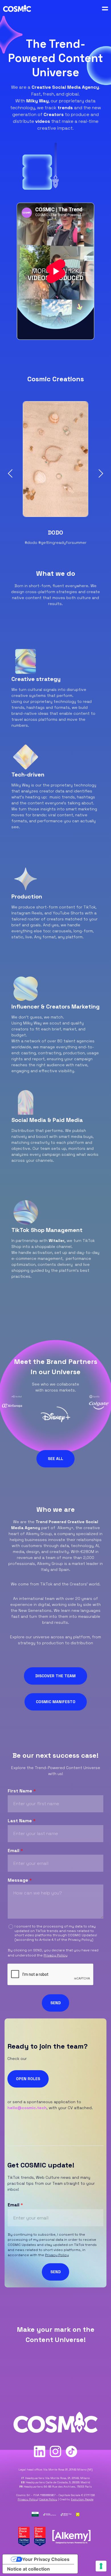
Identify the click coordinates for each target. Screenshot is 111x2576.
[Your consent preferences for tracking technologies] (101, 2566)
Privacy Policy (80, 1940)
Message (20, 1880)
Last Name (22, 1821)
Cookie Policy (48, 2499)
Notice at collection (28, 2569)
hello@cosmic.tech (27, 2108)
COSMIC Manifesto (56, 1702)
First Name (22, 1791)
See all (55, 1459)
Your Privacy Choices (46, 2559)
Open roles (28, 2079)
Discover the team (55, 1676)
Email (15, 1851)
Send (55, 2003)
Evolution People (82, 2499)
